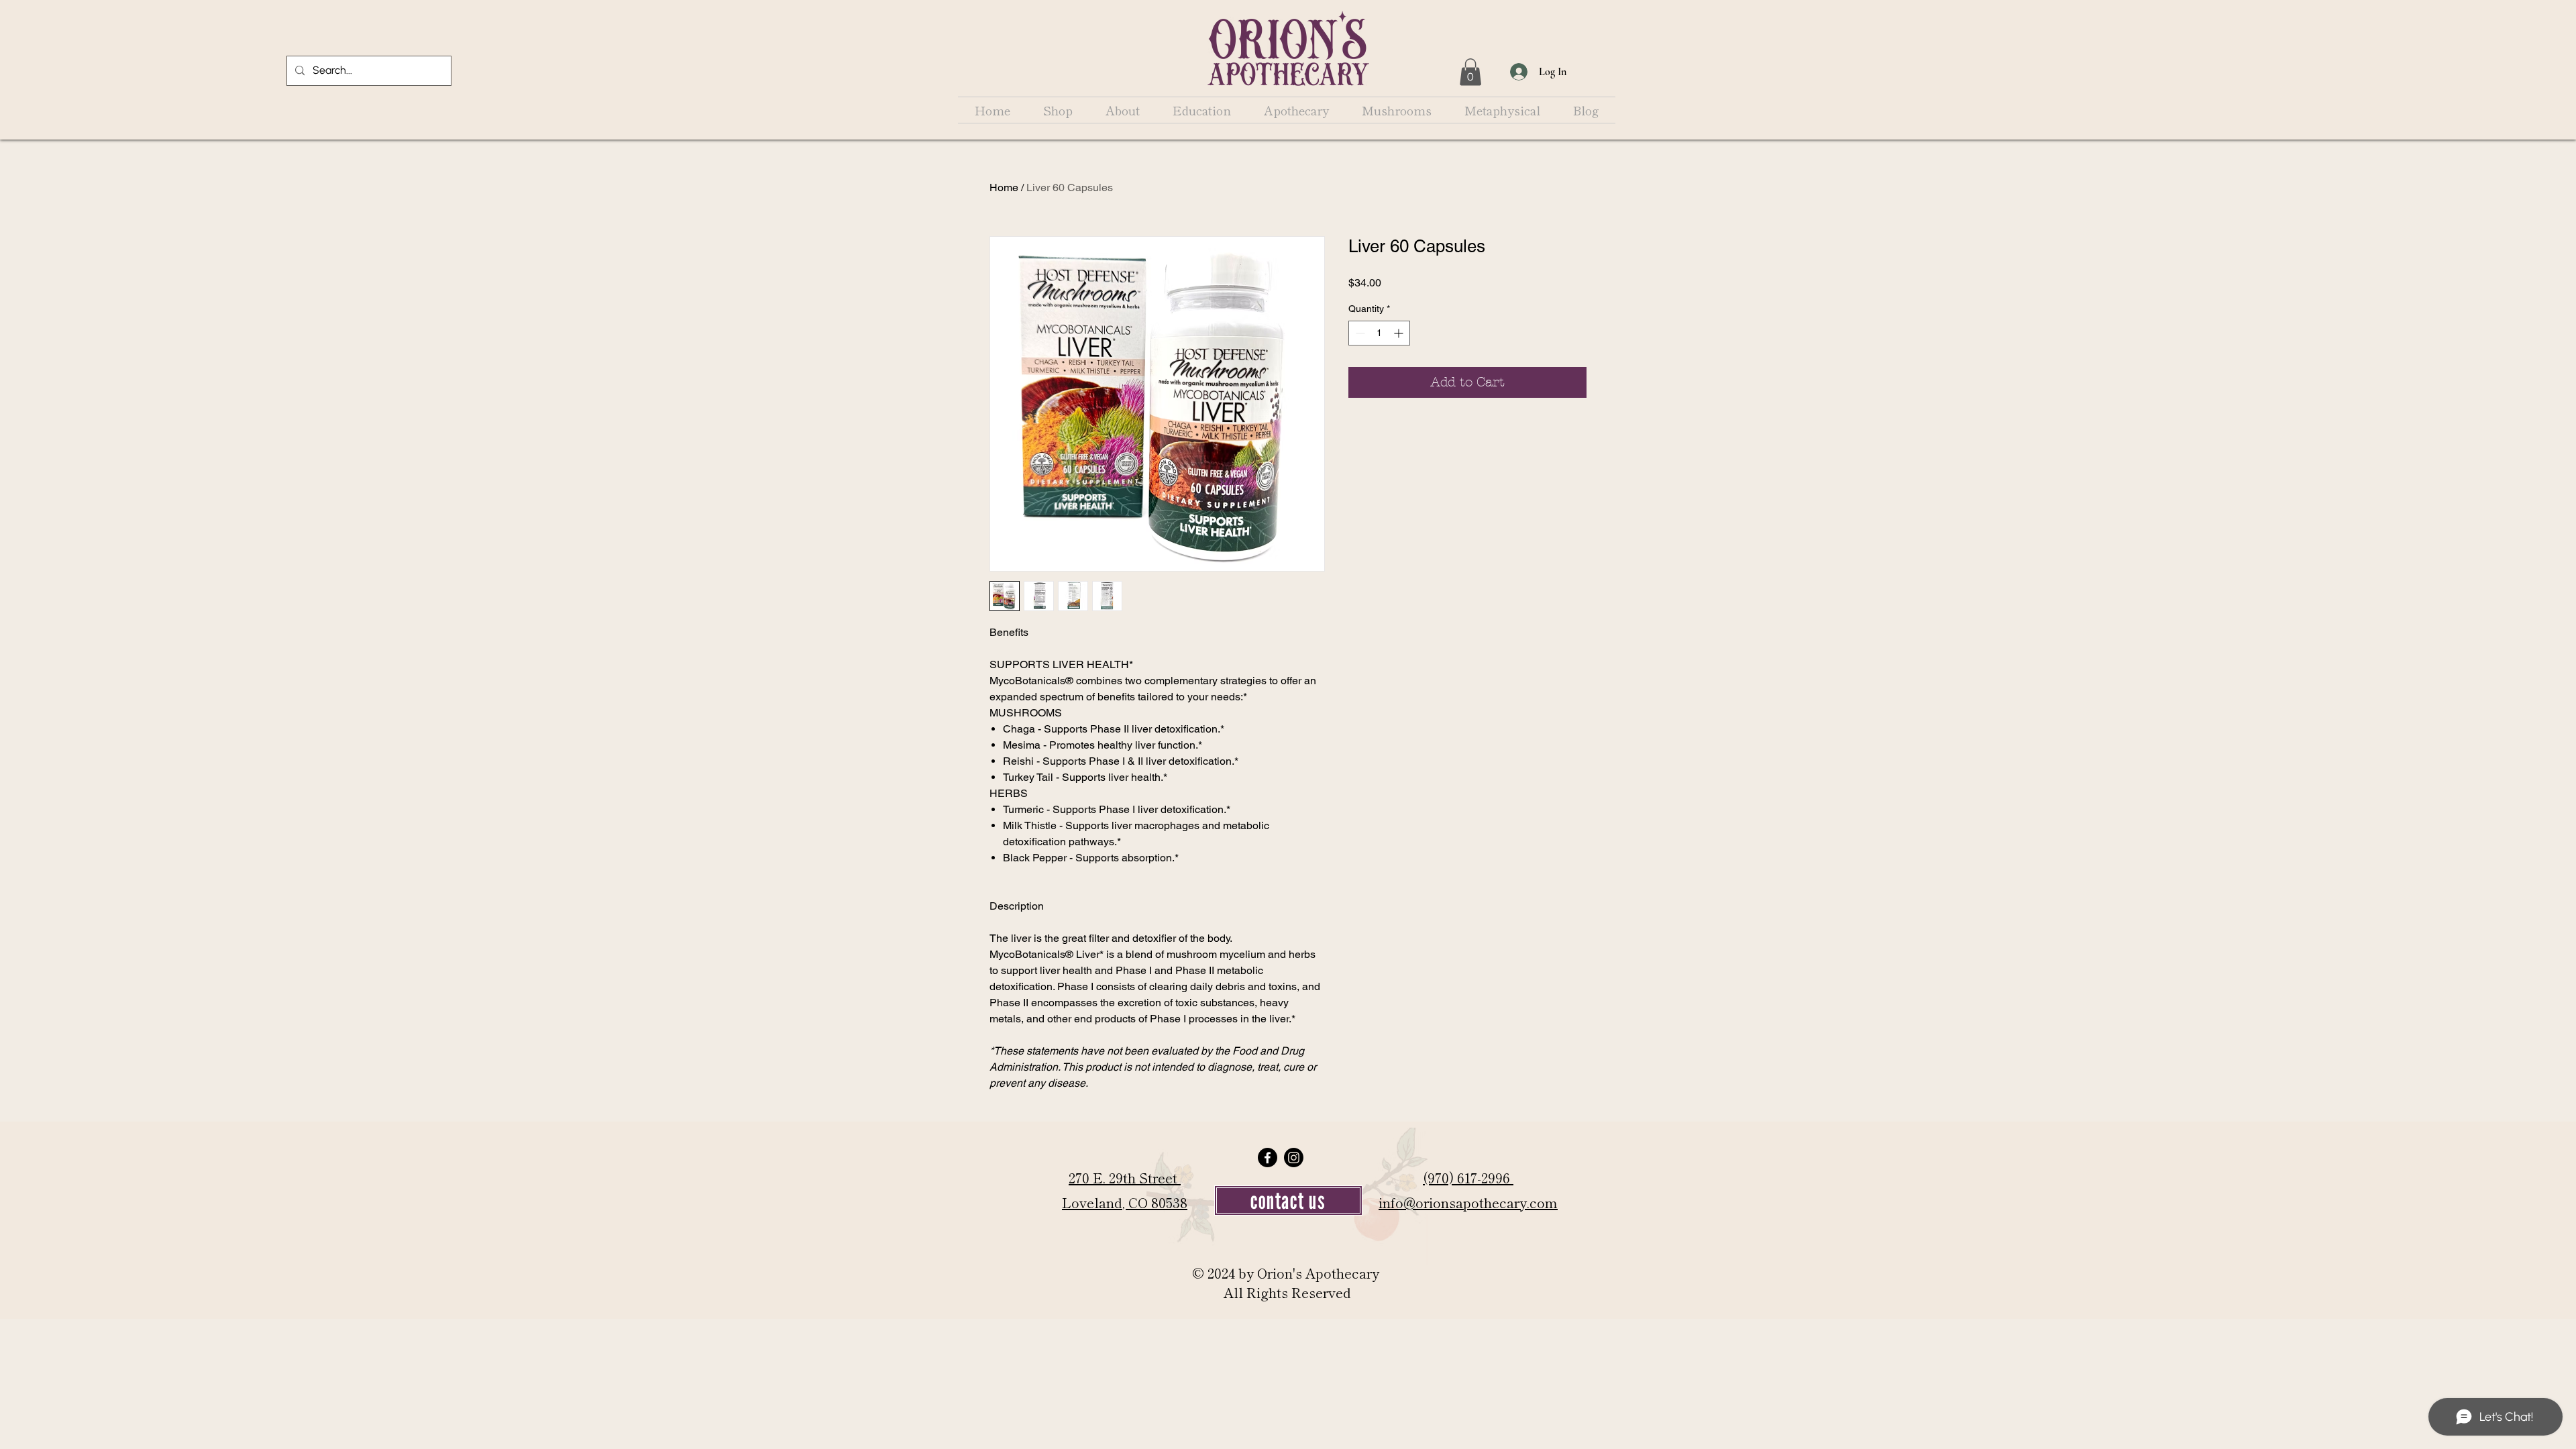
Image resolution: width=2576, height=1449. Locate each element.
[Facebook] (1268, 1158)
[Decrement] (1359, 333)
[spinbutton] (1379, 333)
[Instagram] (1294, 1158)
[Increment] (1400, 333)
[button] (1470, 72)
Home (1004, 187)
